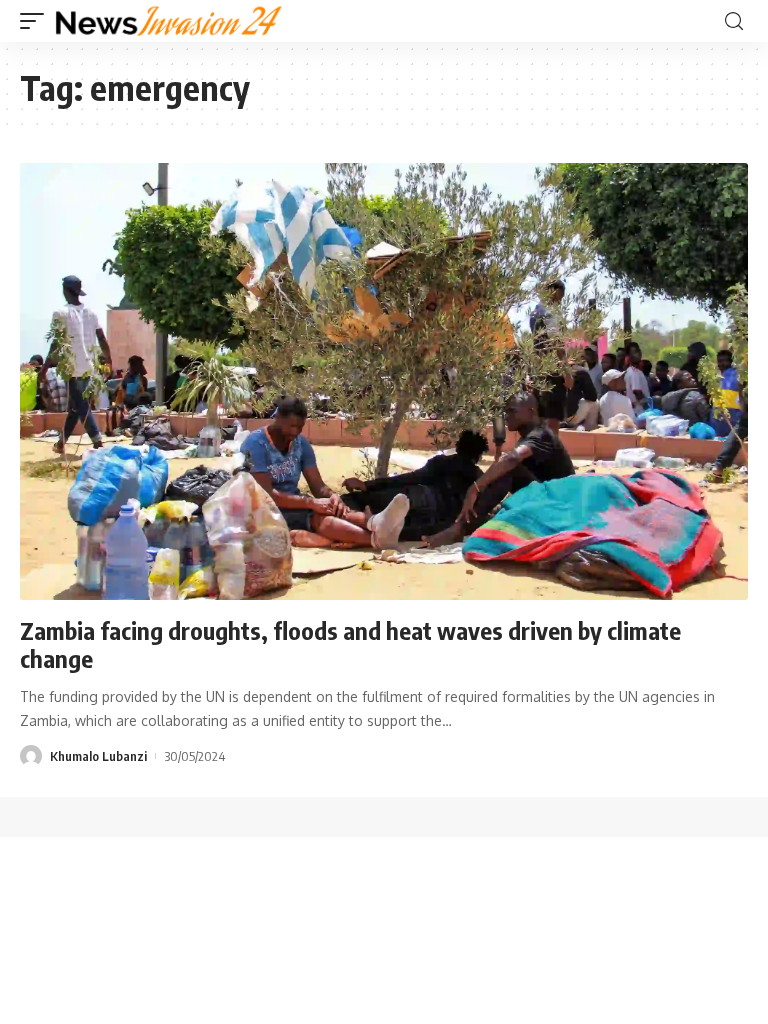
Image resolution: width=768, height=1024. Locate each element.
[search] (734, 21)
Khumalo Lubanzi (98, 756)
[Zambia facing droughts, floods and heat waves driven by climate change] (384, 381)
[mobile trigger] (37, 21)
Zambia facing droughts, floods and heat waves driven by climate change (350, 644)
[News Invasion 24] (169, 21)
